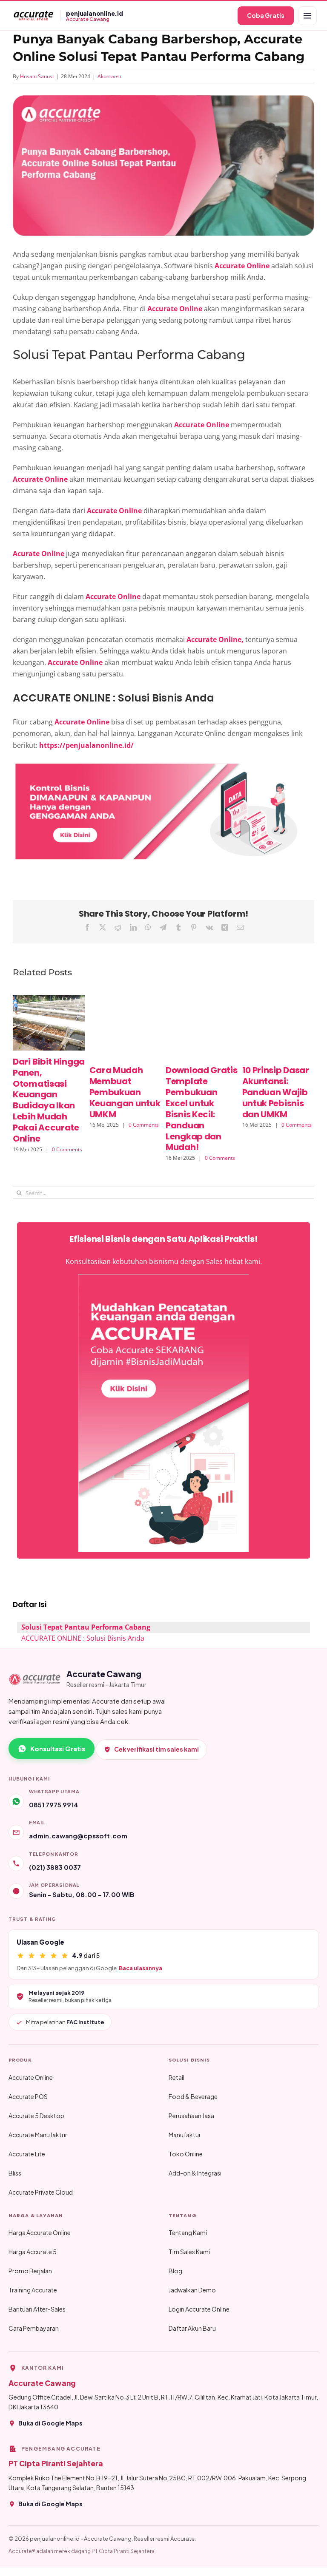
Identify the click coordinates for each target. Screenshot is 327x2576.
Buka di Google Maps (50, 2423)
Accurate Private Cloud (41, 2192)
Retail (176, 2077)
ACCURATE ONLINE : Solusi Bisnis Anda (83, 1638)
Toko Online (186, 2154)
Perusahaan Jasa (191, 2116)
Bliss (15, 2173)
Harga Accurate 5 (33, 2252)
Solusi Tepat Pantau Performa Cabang (86, 1627)
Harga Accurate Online (40, 2232)
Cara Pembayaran (34, 2328)
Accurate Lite (27, 2154)
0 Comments (67, 1149)
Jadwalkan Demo (192, 2290)
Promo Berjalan (30, 2271)
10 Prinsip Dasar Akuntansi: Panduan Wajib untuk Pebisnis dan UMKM (276, 1092)
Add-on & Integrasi (195, 2173)
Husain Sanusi (37, 76)
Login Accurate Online (199, 2309)
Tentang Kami (188, 2232)
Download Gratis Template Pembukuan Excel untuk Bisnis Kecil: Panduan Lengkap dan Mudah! (202, 1109)
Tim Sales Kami (189, 2252)
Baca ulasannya (141, 1968)
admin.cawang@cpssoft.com (78, 1836)
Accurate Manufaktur (38, 2135)
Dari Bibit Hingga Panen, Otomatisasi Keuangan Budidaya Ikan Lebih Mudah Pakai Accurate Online (49, 1100)
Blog (175, 2271)
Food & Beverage (193, 2096)
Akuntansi (109, 76)
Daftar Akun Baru (192, 2328)
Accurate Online (31, 2077)
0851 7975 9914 (54, 1805)
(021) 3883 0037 (55, 1867)
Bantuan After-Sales (37, 2309)
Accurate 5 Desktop (36, 2116)
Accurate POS (28, 2096)
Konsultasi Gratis (58, 1748)
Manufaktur (185, 2135)
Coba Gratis (266, 15)
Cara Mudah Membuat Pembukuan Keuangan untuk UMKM (125, 1092)
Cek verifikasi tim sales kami (156, 1749)
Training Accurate (33, 2290)
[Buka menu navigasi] (307, 16)
